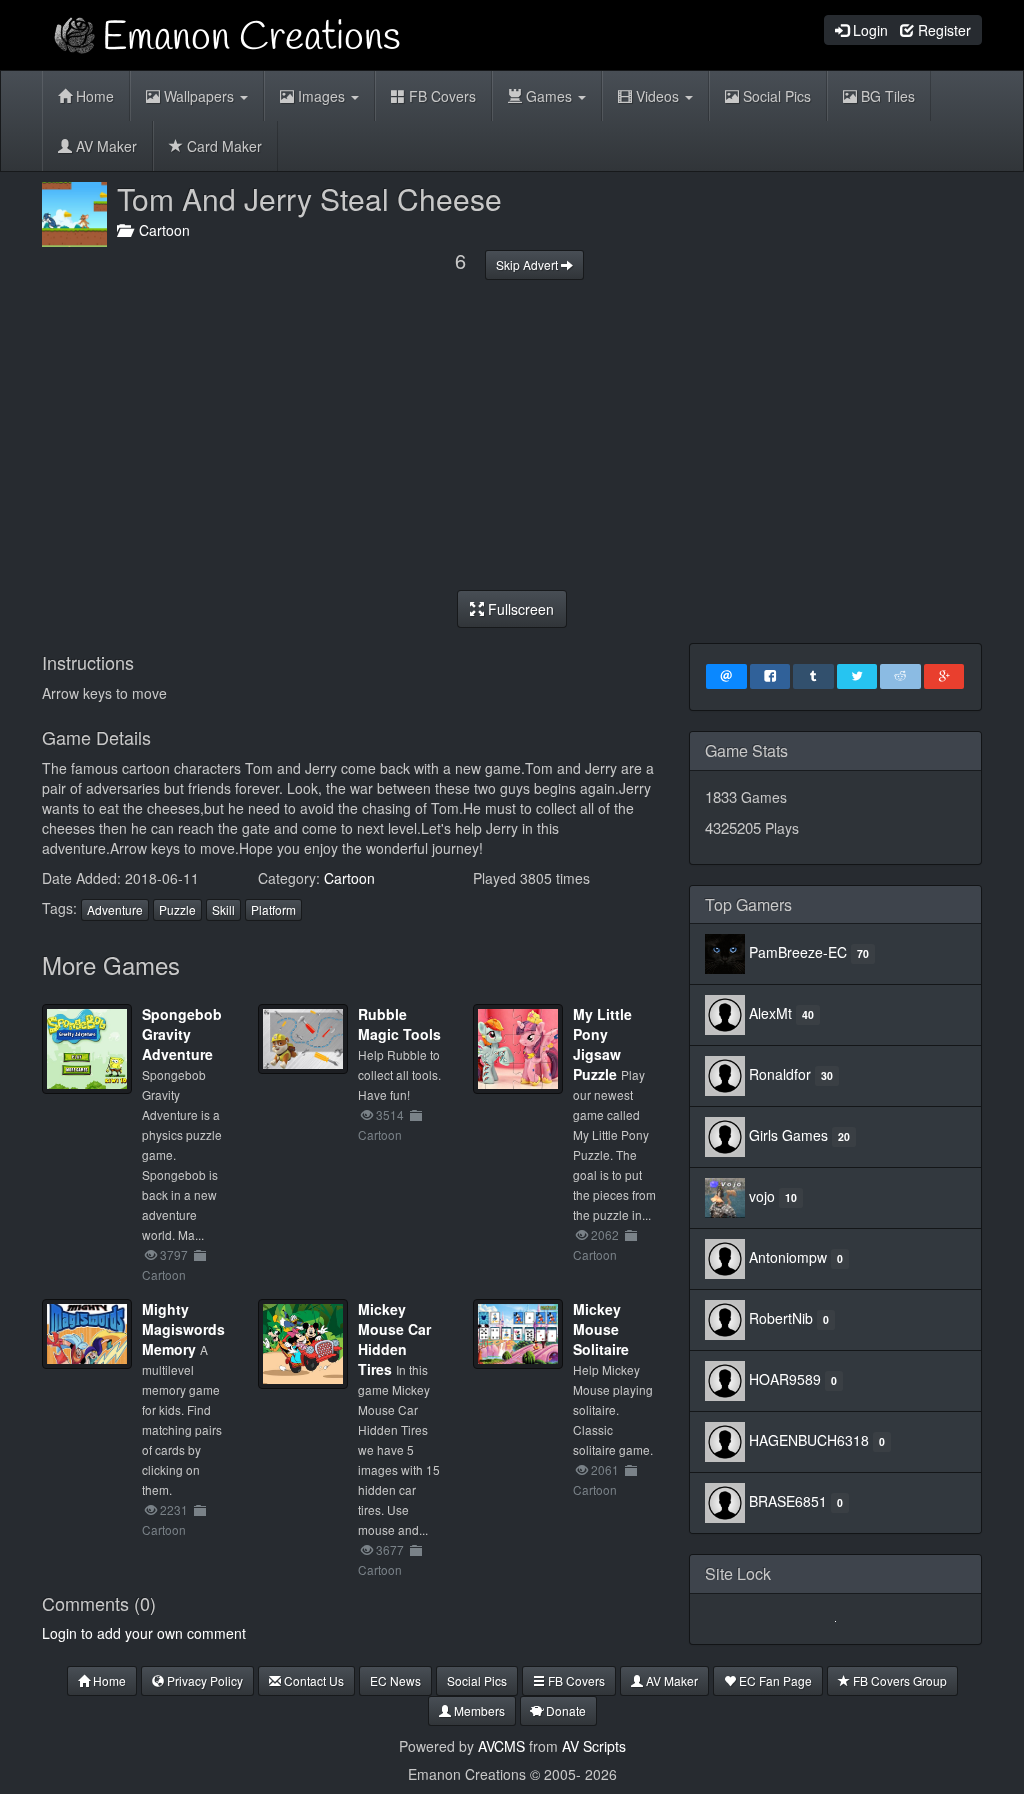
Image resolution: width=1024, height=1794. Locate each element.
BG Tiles (886, 96)
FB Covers (440, 96)
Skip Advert (528, 264)
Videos (657, 96)
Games (549, 96)
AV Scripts (594, 1746)
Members (478, 1710)
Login (868, 30)
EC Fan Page (774, 1680)
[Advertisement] (512, 435)
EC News (395, 1680)
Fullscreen (519, 609)
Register (942, 30)
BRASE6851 (788, 1501)
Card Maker (222, 146)
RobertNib (781, 1318)
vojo (762, 1196)
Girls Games (788, 1135)
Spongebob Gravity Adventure (182, 1034)
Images (321, 96)
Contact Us (312, 1680)
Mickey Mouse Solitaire (601, 1329)
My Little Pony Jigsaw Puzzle (602, 1044)
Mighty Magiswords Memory (183, 1329)
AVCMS (501, 1746)
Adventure (115, 909)
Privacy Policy (203, 1680)
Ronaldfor (780, 1074)
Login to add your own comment (144, 1633)
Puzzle (177, 909)
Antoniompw (788, 1257)
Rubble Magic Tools (399, 1024)
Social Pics (775, 96)
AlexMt (770, 1013)
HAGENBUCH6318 (809, 1440)
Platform (273, 909)
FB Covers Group (898, 1680)
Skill (223, 909)
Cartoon (160, 230)
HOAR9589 (785, 1379)
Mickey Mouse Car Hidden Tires (394, 1339)
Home (93, 96)
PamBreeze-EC (798, 952)
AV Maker (104, 146)
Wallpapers (199, 96)
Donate (564, 1710)
